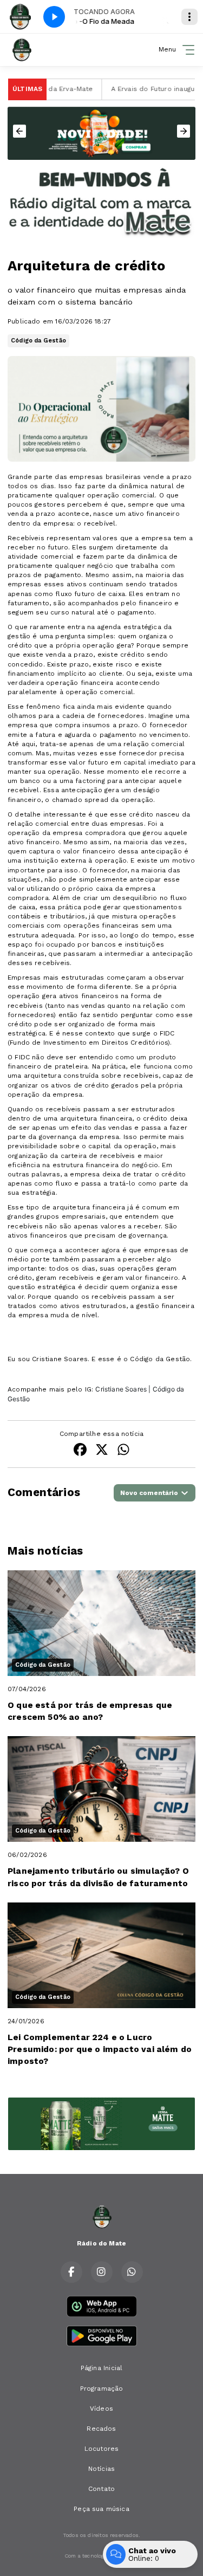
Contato (101, 2489)
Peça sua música (101, 2509)
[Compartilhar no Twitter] (102, 1451)
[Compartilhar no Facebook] (80, 1451)
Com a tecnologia (87, 2556)
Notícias (101, 2469)
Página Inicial (102, 2368)
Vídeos (101, 2409)
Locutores (102, 2449)
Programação (102, 2389)
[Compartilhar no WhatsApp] (123, 1451)
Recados (101, 2429)
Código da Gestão (38, 341)
